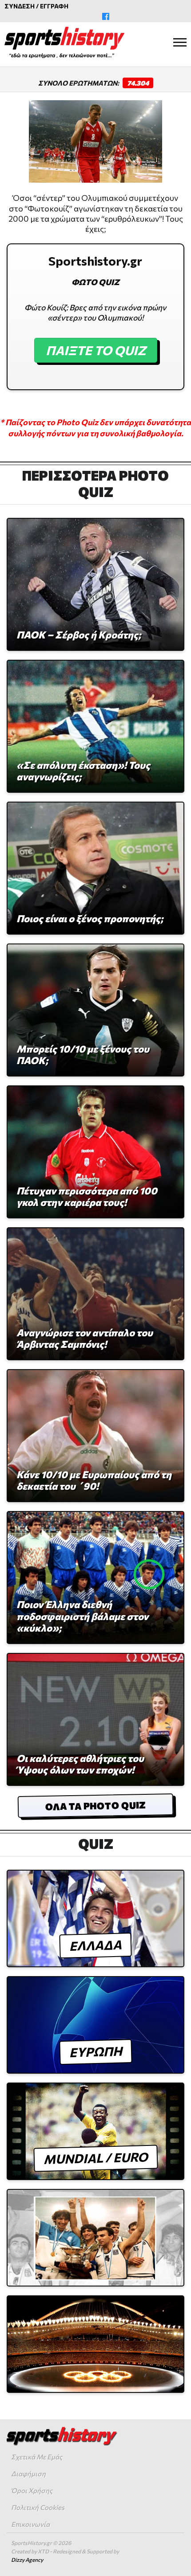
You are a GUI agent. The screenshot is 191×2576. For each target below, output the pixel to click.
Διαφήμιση (28, 2474)
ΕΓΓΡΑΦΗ (54, 6)
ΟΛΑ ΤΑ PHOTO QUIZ (95, 1806)
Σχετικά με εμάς (37, 2457)
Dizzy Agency (27, 2560)
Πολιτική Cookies (38, 2507)
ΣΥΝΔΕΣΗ (20, 6)
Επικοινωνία (30, 2524)
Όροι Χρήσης (32, 2490)
